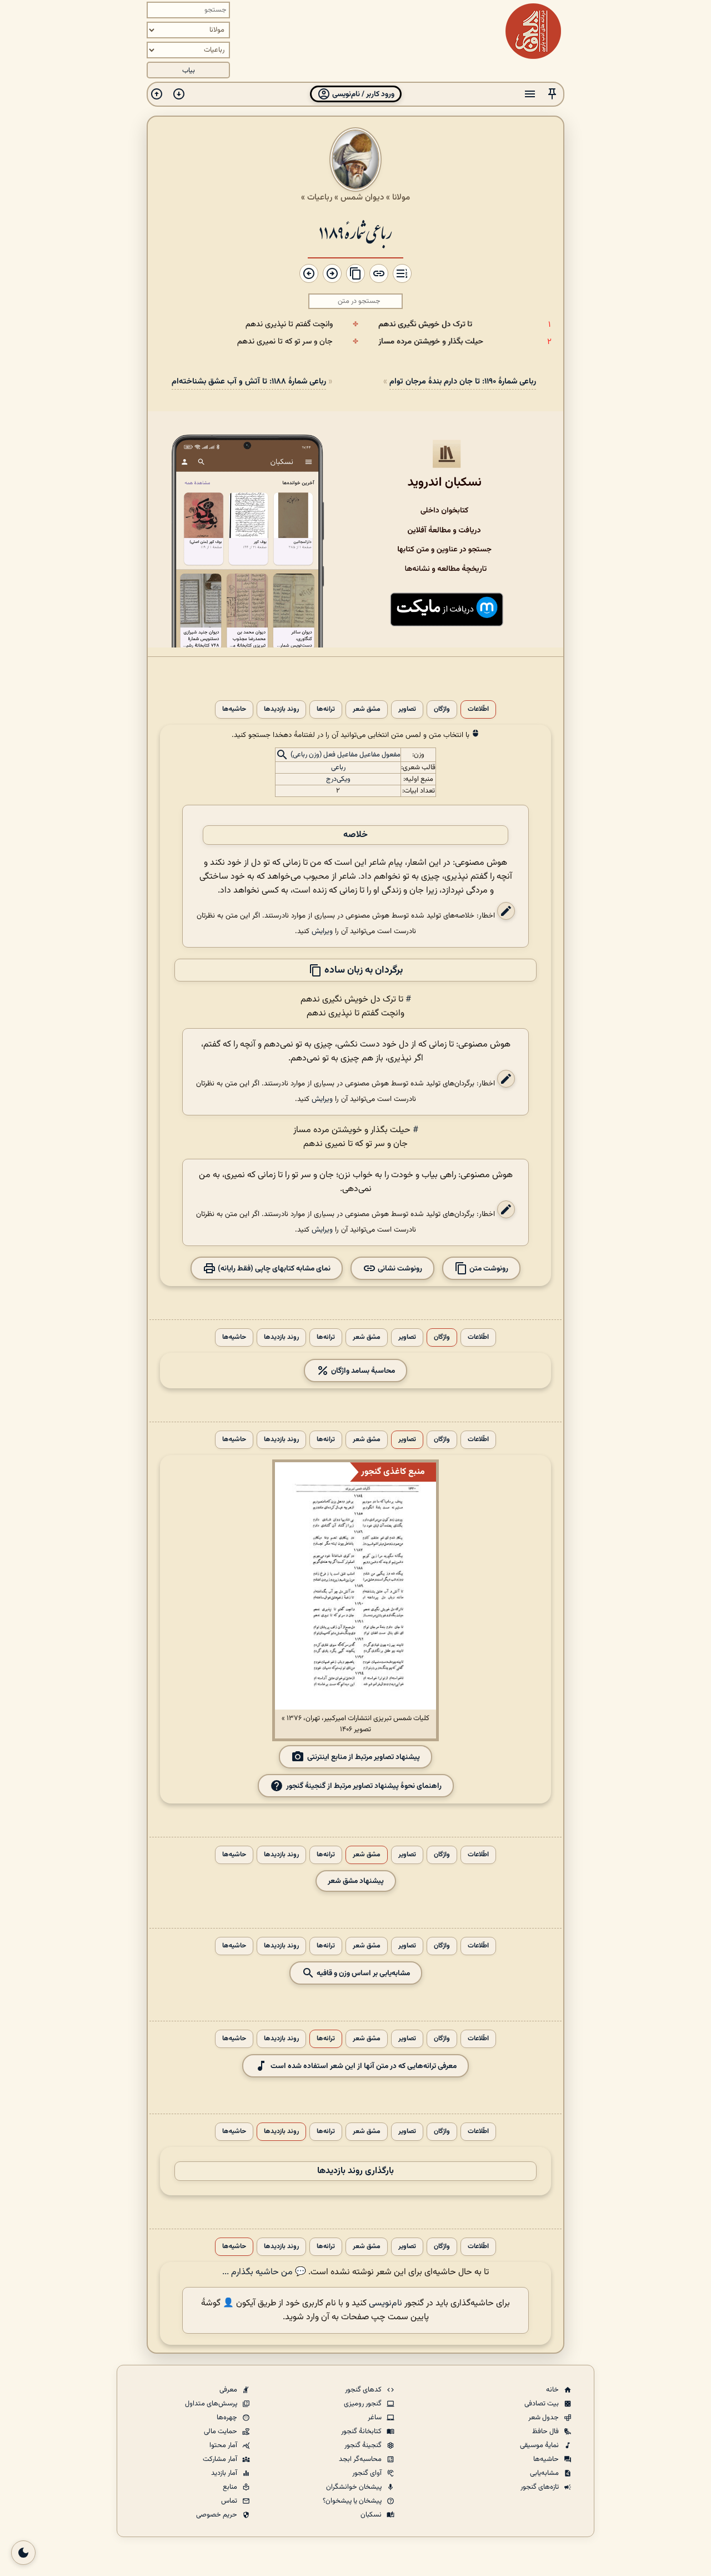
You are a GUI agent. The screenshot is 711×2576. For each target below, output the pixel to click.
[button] (552, 94)
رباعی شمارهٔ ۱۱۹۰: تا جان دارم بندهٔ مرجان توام (463, 382)
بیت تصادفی (542, 2404)
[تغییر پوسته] (23, 2553)
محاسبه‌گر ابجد (361, 2459)
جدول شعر (544, 2418)
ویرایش (322, 931)
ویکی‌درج (338, 779)
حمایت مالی (221, 2431)
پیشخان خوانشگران (355, 2487)
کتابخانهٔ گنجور (362, 2431)
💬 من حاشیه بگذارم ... (264, 2272)
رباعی (338, 768)
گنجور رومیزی (364, 2404)
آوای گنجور (368, 2473)
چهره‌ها (228, 2418)
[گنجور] (533, 31)
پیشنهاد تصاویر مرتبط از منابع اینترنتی (364, 1757)
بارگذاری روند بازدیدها (355, 2171)
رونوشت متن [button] (488, 1269)
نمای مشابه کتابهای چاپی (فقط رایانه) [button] (273, 1269)
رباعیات (320, 197)
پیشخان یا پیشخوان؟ (353, 2501)
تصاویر (407, 709)
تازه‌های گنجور (540, 2487)
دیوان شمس (362, 197)
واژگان (442, 709)
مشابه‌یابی (545, 2473)
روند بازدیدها (281, 709)
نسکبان (372, 2515)
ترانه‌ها (326, 709)
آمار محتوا (224, 2445)
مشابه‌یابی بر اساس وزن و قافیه (362, 1973)
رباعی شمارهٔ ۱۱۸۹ (355, 231)
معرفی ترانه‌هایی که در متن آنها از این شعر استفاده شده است (364, 2066)
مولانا (401, 197)
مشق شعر (367, 709)
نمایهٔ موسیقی (540, 2445)
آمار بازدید (225, 2473)
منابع (231, 2487)
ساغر (375, 2418)
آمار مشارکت (221, 2459)
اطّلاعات (478, 709)
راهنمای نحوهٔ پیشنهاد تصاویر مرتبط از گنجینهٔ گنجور (364, 1786)
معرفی (229, 2390)
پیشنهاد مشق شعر (356, 1881)
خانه (553, 2390)
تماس (230, 2501)
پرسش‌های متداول (212, 2404)
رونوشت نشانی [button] (399, 1269)
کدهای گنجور (364, 2390)
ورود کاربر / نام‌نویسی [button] (362, 94)
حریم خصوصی (217, 2515)
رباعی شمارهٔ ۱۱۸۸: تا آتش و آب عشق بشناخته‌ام (249, 382)
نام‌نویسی (385, 2303)
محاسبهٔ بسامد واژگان (362, 1371)
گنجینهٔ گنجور (364, 2445)
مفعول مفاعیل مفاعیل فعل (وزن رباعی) (346, 755)
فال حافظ (546, 2431)
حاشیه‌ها (234, 709)
